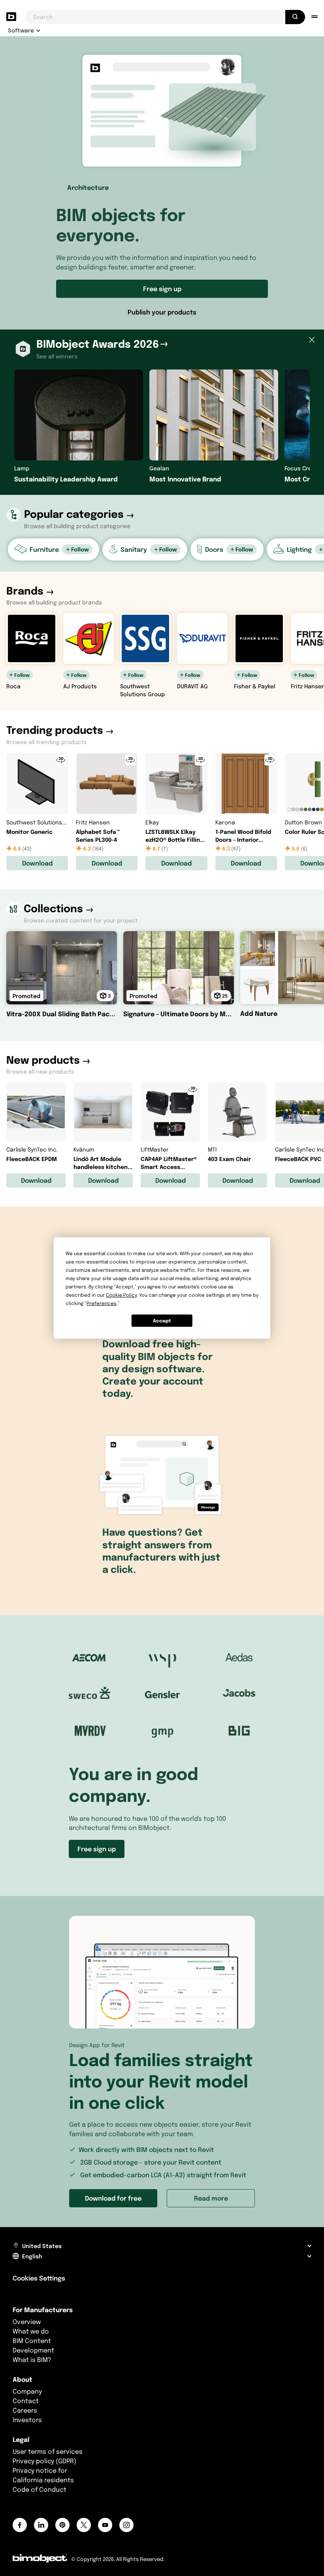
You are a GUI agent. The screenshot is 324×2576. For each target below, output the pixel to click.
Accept (162, 1321)
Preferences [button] (102, 1303)
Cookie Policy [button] (121, 1295)
